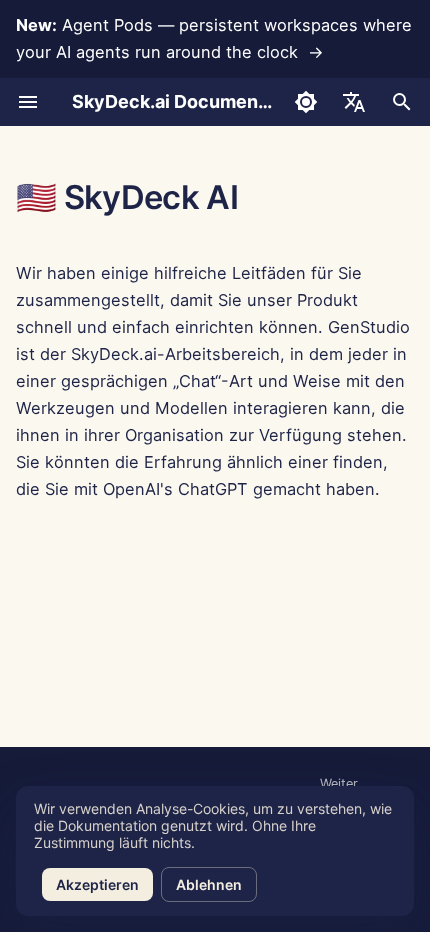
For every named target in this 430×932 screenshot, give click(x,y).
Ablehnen (209, 884)
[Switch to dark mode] (306, 102)
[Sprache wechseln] (354, 102)
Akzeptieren (97, 884)
